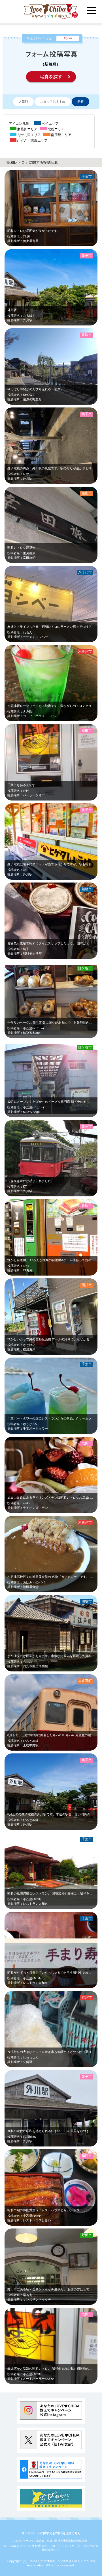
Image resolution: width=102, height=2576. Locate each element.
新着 (80, 102)
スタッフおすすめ (53, 102)
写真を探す (51, 77)
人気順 (23, 102)
